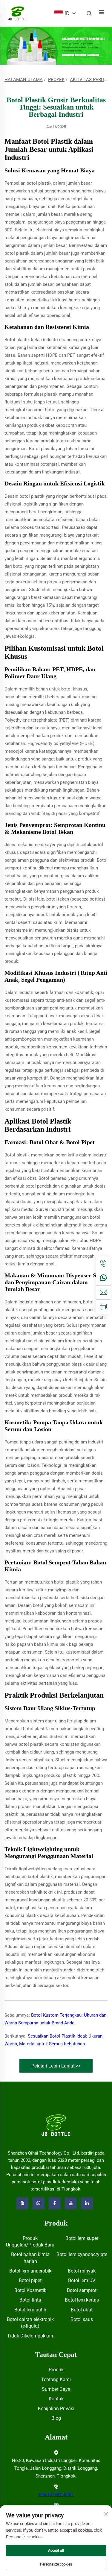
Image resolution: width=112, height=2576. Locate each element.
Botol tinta (30, 2300)
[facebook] (55, 2203)
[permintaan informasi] (103, 1307)
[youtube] (71, 2203)
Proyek (56, 80)
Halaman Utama (24, 80)
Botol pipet (30, 2280)
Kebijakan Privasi (56, 2409)
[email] (103, 1292)
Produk (56, 2370)
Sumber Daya (56, 2389)
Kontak (56, 2399)
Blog (56, 2418)
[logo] (56, 2125)
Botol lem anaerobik (30, 2271)
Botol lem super (82, 2238)
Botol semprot (82, 2290)
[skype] (22, 2203)
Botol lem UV (82, 2280)
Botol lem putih (30, 2310)
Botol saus (82, 2319)
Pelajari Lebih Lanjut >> (56, 2066)
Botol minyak (82, 2271)
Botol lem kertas (82, 2300)
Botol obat (82, 2310)
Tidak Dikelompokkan (30, 2336)
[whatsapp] (103, 1278)
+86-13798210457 (56, 2495)
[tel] (103, 1264)
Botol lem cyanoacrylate (82, 2254)
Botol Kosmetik (30, 2290)
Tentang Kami (56, 2380)
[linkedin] (87, 2203)
